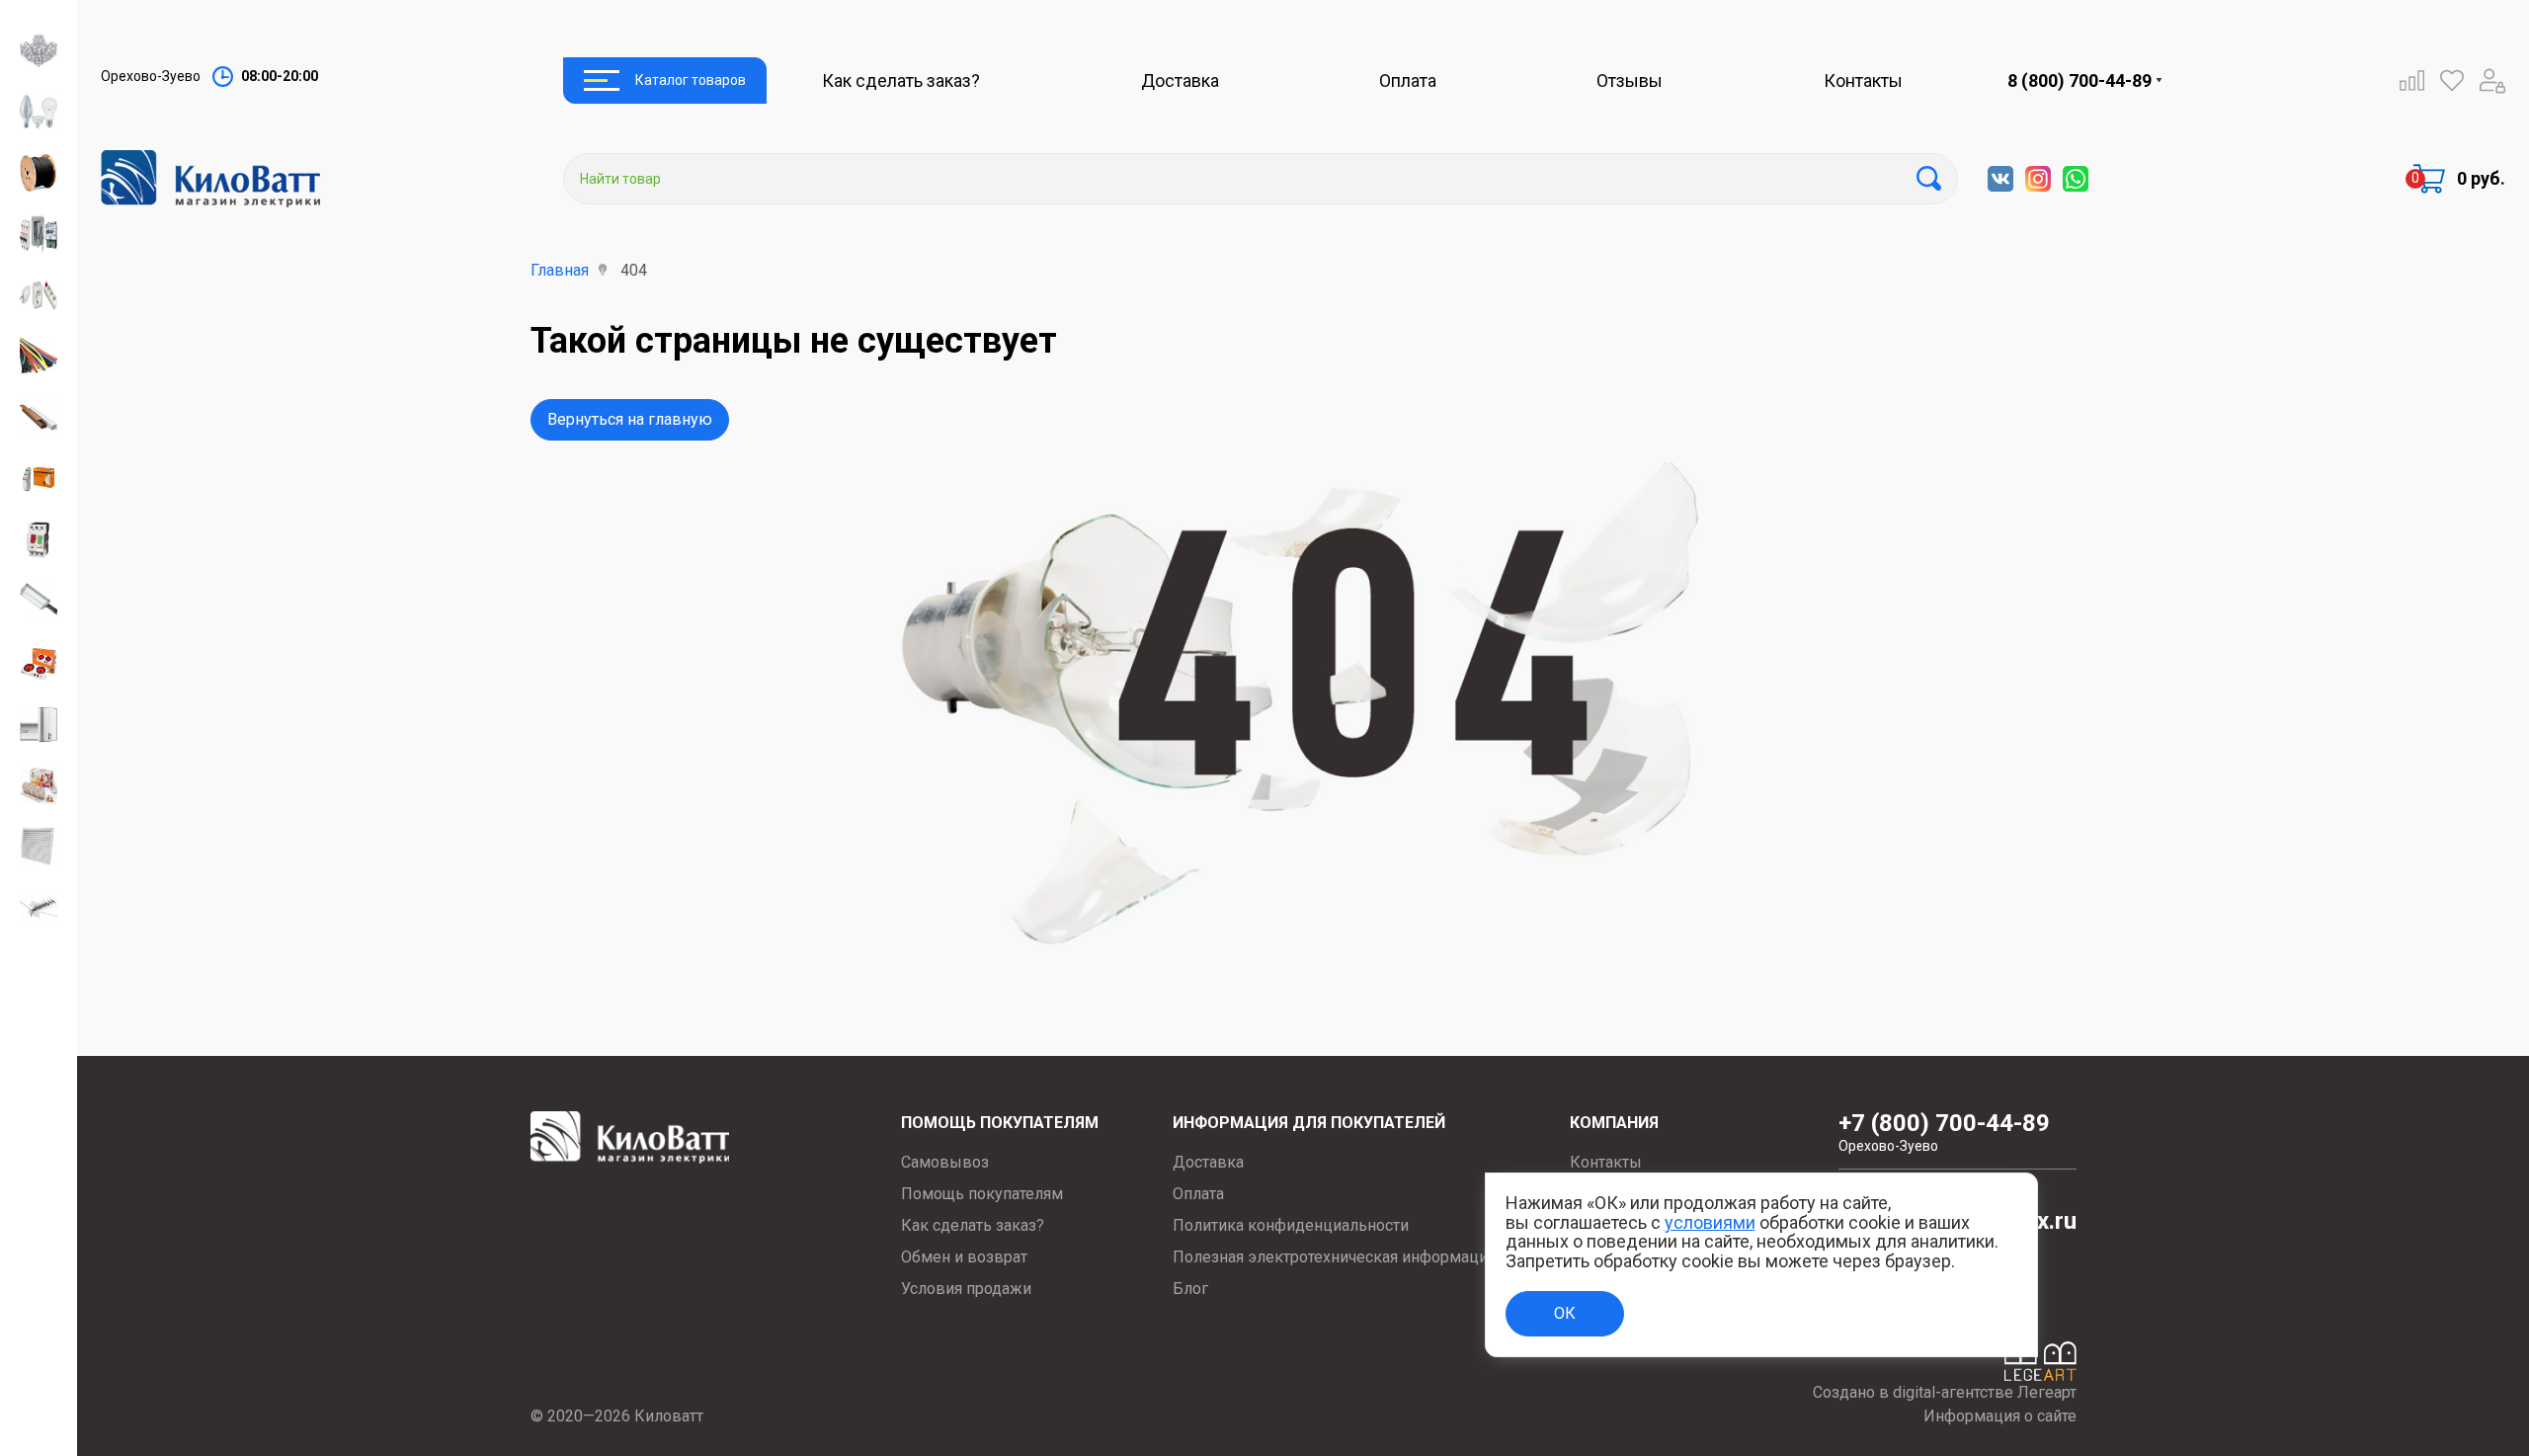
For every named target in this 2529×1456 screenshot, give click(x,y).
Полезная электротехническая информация (1334, 1257)
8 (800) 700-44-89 (2080, 81)
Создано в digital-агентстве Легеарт (1945, 1392)
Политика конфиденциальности (1291, 1225)
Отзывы (1630, 81)
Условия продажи (966, 1289)
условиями (1710, 1222)
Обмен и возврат (964, 1257)
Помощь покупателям (982, 1194)
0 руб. (2481, 178)
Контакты (1863, 81)
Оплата (1408, 81)
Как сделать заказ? (901, 81)
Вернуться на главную (630, 419)
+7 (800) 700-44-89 (1944, 1132)
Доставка (1180, 81)
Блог (1190, 1289)
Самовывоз (945, 1162)
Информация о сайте (2000, 1416)
